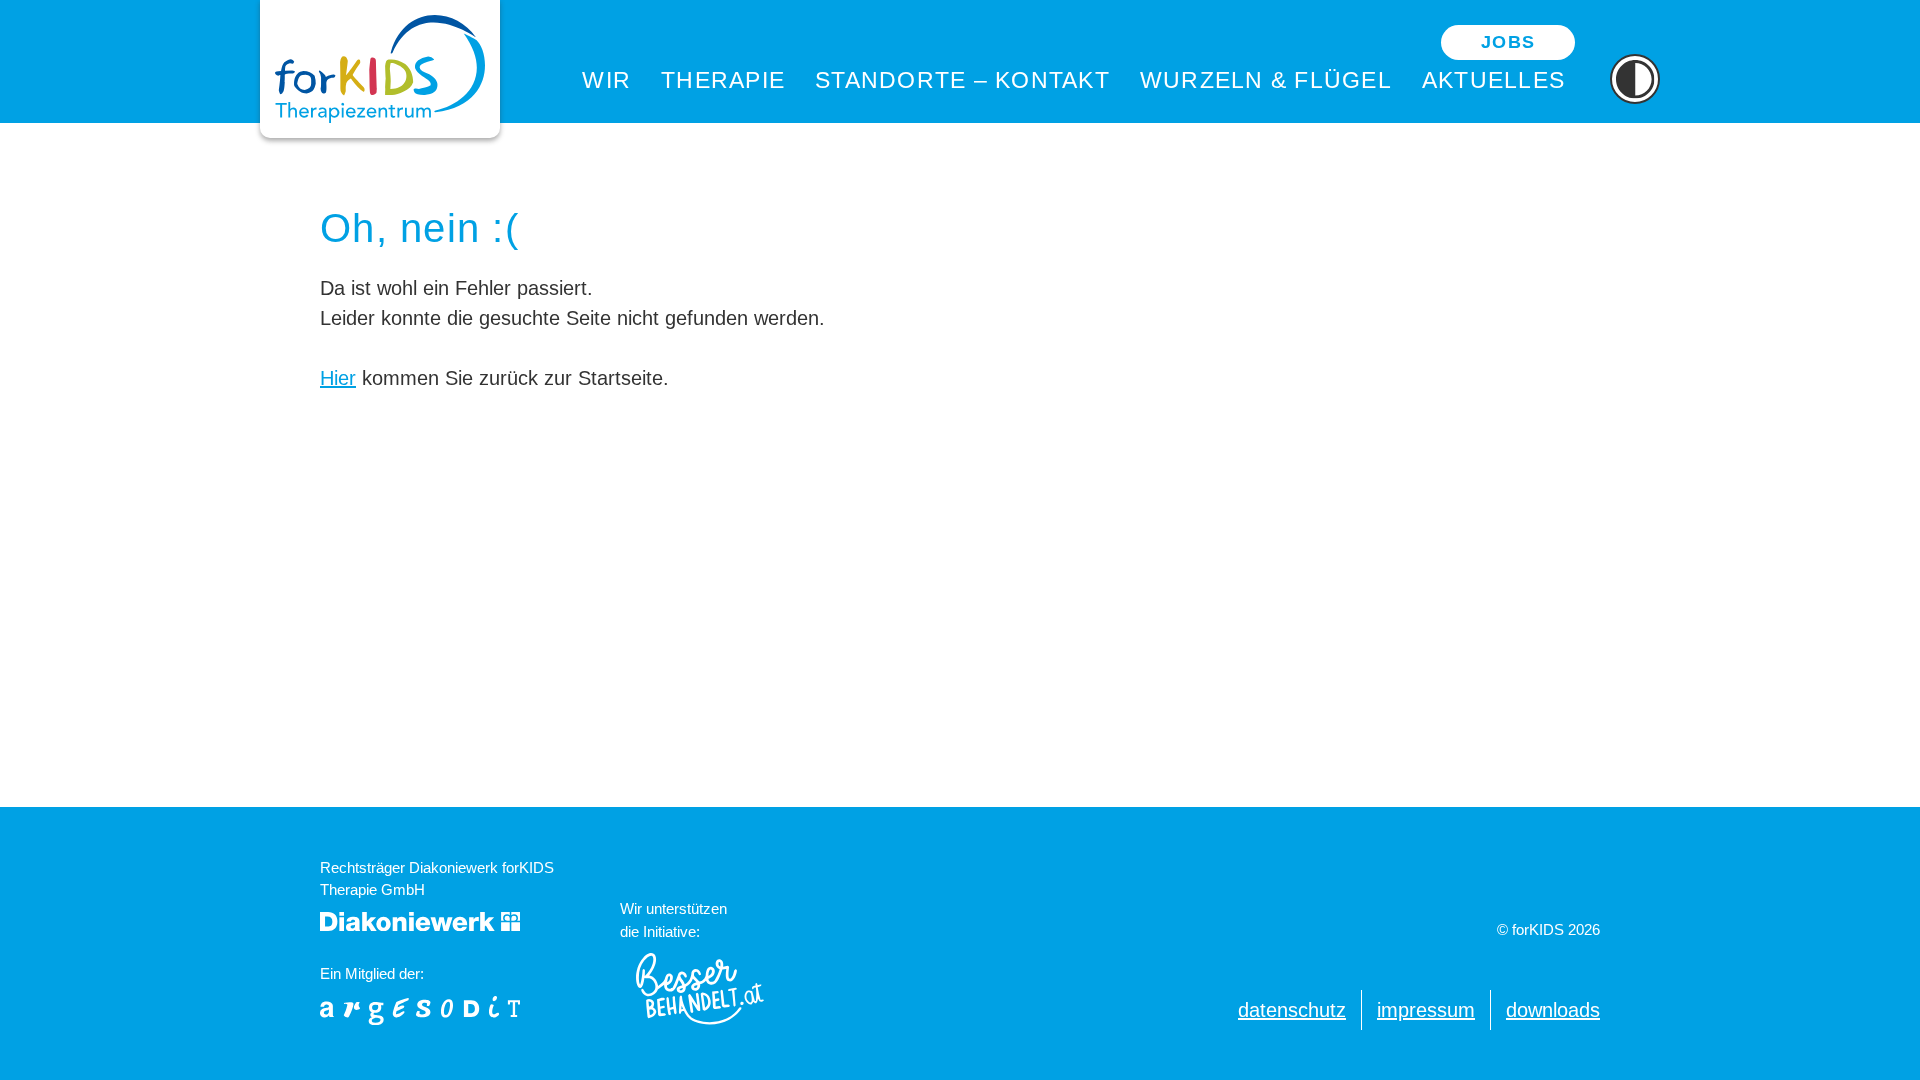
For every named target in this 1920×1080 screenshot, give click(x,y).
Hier (338, 378)
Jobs (1508, 42)
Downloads (1553, 1010)
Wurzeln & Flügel (1266, 80)
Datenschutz (1292, 1010)
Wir (606, 80)
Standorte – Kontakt (962, 80)
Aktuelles (1493, 80)
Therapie (723, 80)
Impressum (1426, 1010)
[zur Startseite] (380, 69)
